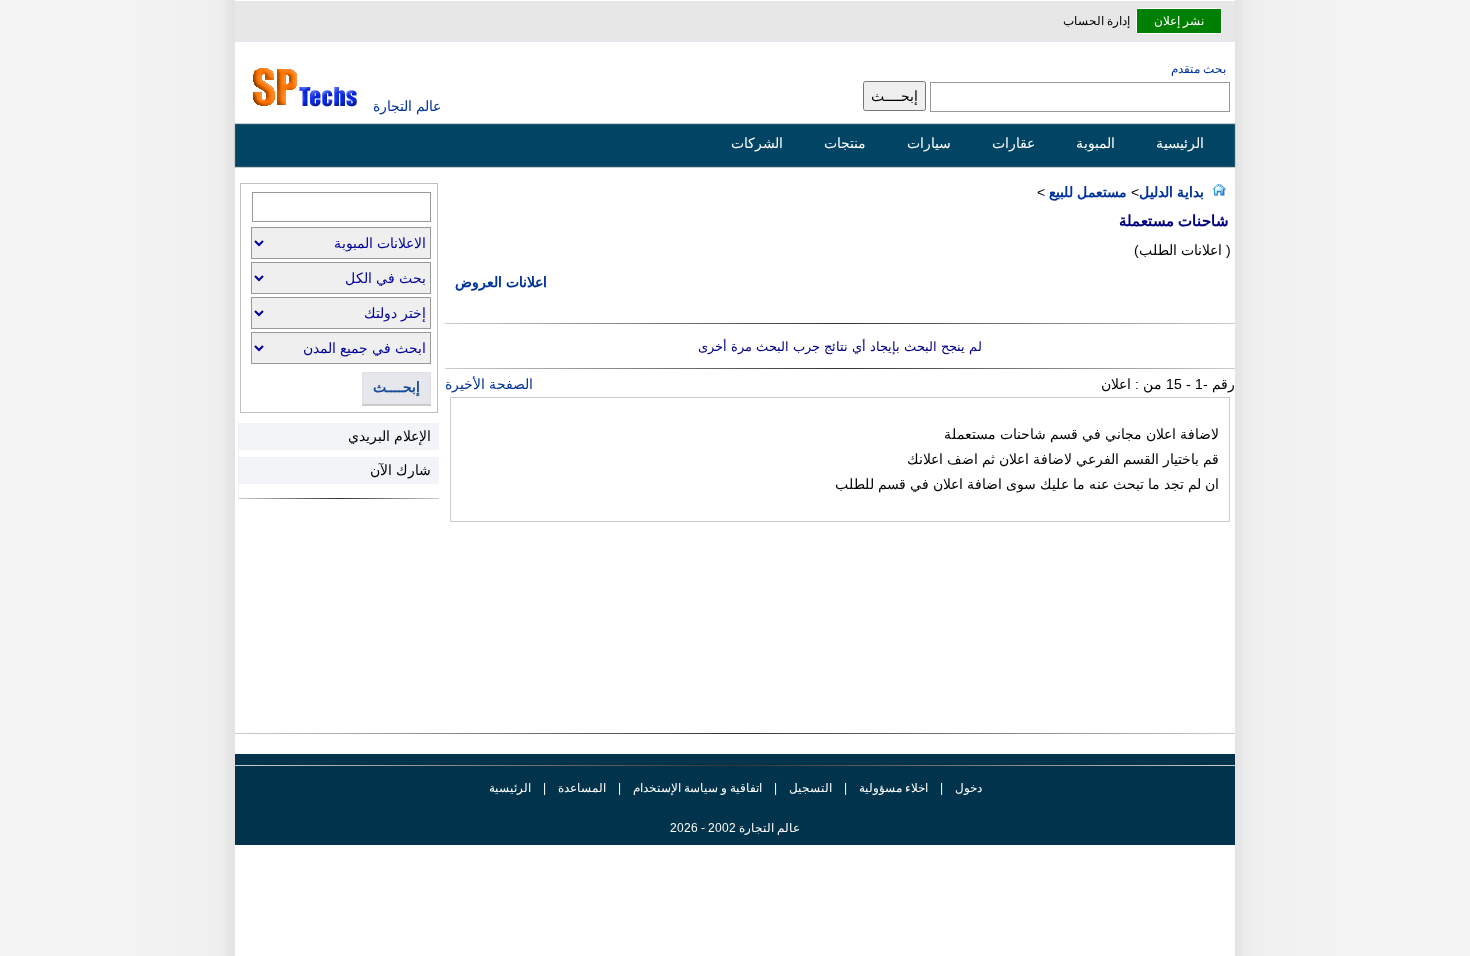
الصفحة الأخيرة (489, 384)
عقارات (1013, 143)
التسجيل (810, 788)
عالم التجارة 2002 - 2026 (735, 828)
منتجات (845, 143)
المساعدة (582, 788)
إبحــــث (396, 387)
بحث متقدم (1198, 69)
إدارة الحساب (1096, 21)
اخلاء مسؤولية (893, 788)
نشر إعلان (1179, 21)
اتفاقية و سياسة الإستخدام (696, 788)
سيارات (929, 143)
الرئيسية (1180, 143)
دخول (968, 788)
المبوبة (1095, 143)
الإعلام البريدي (389, 436)
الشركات (757, 143)
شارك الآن (400, 470)
